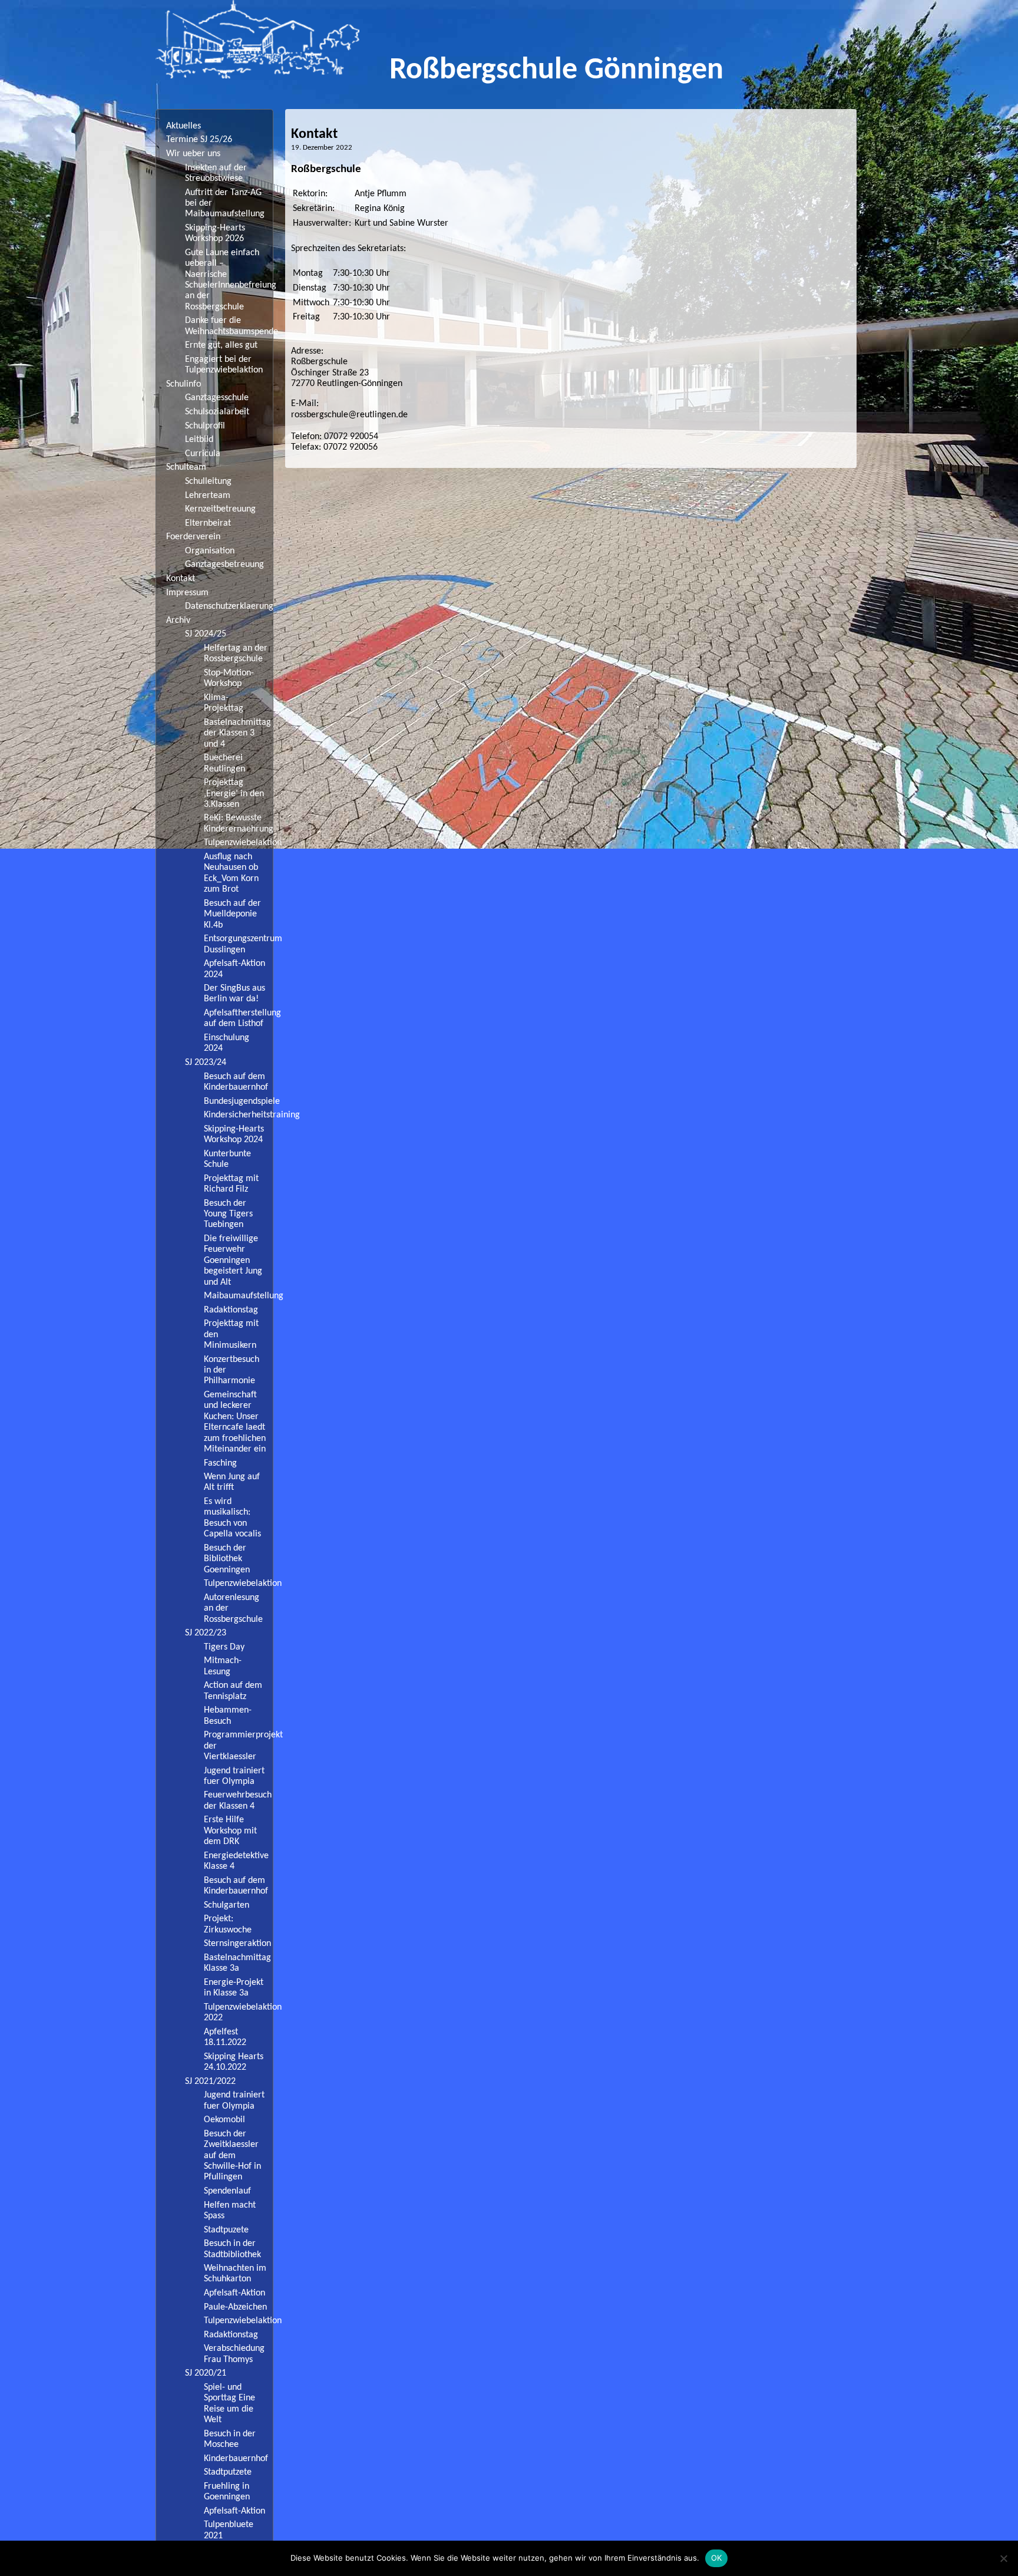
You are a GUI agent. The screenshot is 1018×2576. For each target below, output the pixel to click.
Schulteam (186, 467)
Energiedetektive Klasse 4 (236, 1861)
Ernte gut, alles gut (221, 345)
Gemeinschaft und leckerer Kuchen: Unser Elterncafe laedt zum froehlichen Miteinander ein (235, 1422)
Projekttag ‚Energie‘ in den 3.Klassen (234, 794)
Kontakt (181, 579)
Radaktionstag (231, 1310)
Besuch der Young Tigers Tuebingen (228, 1214)
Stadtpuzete (226, 2230)
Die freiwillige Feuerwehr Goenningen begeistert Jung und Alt (233, 1261)
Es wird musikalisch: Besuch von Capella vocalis (232, 1518)
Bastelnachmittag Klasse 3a (237, 1963)
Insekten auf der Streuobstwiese (216, 173)
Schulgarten (227, 1905)
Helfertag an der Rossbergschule (236, 654)
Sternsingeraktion (237, 1944)
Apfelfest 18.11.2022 (225, 2037)
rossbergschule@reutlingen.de (349, 415)
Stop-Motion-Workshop (229, 678)
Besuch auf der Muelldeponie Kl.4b (232, 914)
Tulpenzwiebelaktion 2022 (238, 2013)
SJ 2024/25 (206, 634)
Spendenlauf (227, 2191)
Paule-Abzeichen (235, 2307)
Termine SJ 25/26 (199, 140)
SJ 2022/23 (206, 1633)
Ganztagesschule (217, 398)
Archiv (178, 621)
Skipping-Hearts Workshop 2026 (215, 233)
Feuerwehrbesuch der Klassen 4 (238, 1800)
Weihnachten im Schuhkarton (235, 2274)
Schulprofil (205, 426)
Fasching (220, 1463)
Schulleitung (208, 481)
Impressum (187, 593)
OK (717, 2558)
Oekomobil (224, 2120)
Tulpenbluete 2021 (229, 2530)
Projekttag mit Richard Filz (231, 1184)
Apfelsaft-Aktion (234, 2293)
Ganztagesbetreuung (224, 565)
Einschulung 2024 (227, 1043)
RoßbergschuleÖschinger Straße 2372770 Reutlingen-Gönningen (347, 373)
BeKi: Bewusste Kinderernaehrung (238, 823)
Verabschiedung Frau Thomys (234, 2354)
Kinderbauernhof (236, 2459)
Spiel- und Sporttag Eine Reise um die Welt (229, 2404)
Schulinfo (184, 384)
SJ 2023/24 (206, 1063)
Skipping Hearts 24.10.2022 (234, 2062)
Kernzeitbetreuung (220, 509)
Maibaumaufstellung (238, 1296)
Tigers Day (224, 1647)
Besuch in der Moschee (230, 2439)
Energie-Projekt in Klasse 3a (234, 1988)
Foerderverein (193, 537)
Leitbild (199, 440)
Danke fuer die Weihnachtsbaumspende (229, 326)
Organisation (210, 551)
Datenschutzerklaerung (229, 606)
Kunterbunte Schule (227, 1159)
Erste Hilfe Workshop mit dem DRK (230, 1831)
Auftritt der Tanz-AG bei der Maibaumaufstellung (225, 204)
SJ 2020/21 (206, 2373)
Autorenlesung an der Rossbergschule (233, 1609)
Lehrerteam (208, 496)
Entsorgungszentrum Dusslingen (238, 944)
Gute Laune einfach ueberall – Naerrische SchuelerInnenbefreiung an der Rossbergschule (229, 280)
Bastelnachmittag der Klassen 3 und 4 (237, 733)
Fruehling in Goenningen (227, 2492)
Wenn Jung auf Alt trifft (232, 1482)
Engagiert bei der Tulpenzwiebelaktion (224, 365)
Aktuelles (184, 126)
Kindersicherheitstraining (238, 1115)
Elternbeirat (208, 523)
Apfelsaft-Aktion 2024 (234, 969)
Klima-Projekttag (224, 703)
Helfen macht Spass (230, 2211)
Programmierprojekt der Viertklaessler (238, 1746)
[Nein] (1003, 2558)
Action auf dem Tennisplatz (233, 1691)
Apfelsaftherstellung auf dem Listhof (238, 1018)
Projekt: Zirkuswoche (228, 1924)
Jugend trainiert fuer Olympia (234, 1776)
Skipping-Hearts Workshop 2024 (234, 1134)
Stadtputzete (228, 2472)
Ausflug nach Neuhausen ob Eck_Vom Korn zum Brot (231, 873)
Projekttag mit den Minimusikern (231, 1335)
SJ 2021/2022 (210, 2082)
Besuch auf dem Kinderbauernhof (236, 1082)
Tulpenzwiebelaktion (238, 843)
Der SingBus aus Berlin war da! (234, 994)
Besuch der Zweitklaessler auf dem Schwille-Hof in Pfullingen (232, 2156)
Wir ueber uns (193, 154)
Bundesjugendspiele (238, 1101)
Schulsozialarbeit (217, 412)
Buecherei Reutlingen (224, 763)
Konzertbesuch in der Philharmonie (232, 1371)
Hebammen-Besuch (228, 1716)
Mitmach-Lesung (223, 1666)
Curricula (203, 454)
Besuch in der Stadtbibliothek (232, 2249)
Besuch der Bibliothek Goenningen (227, 1559)
